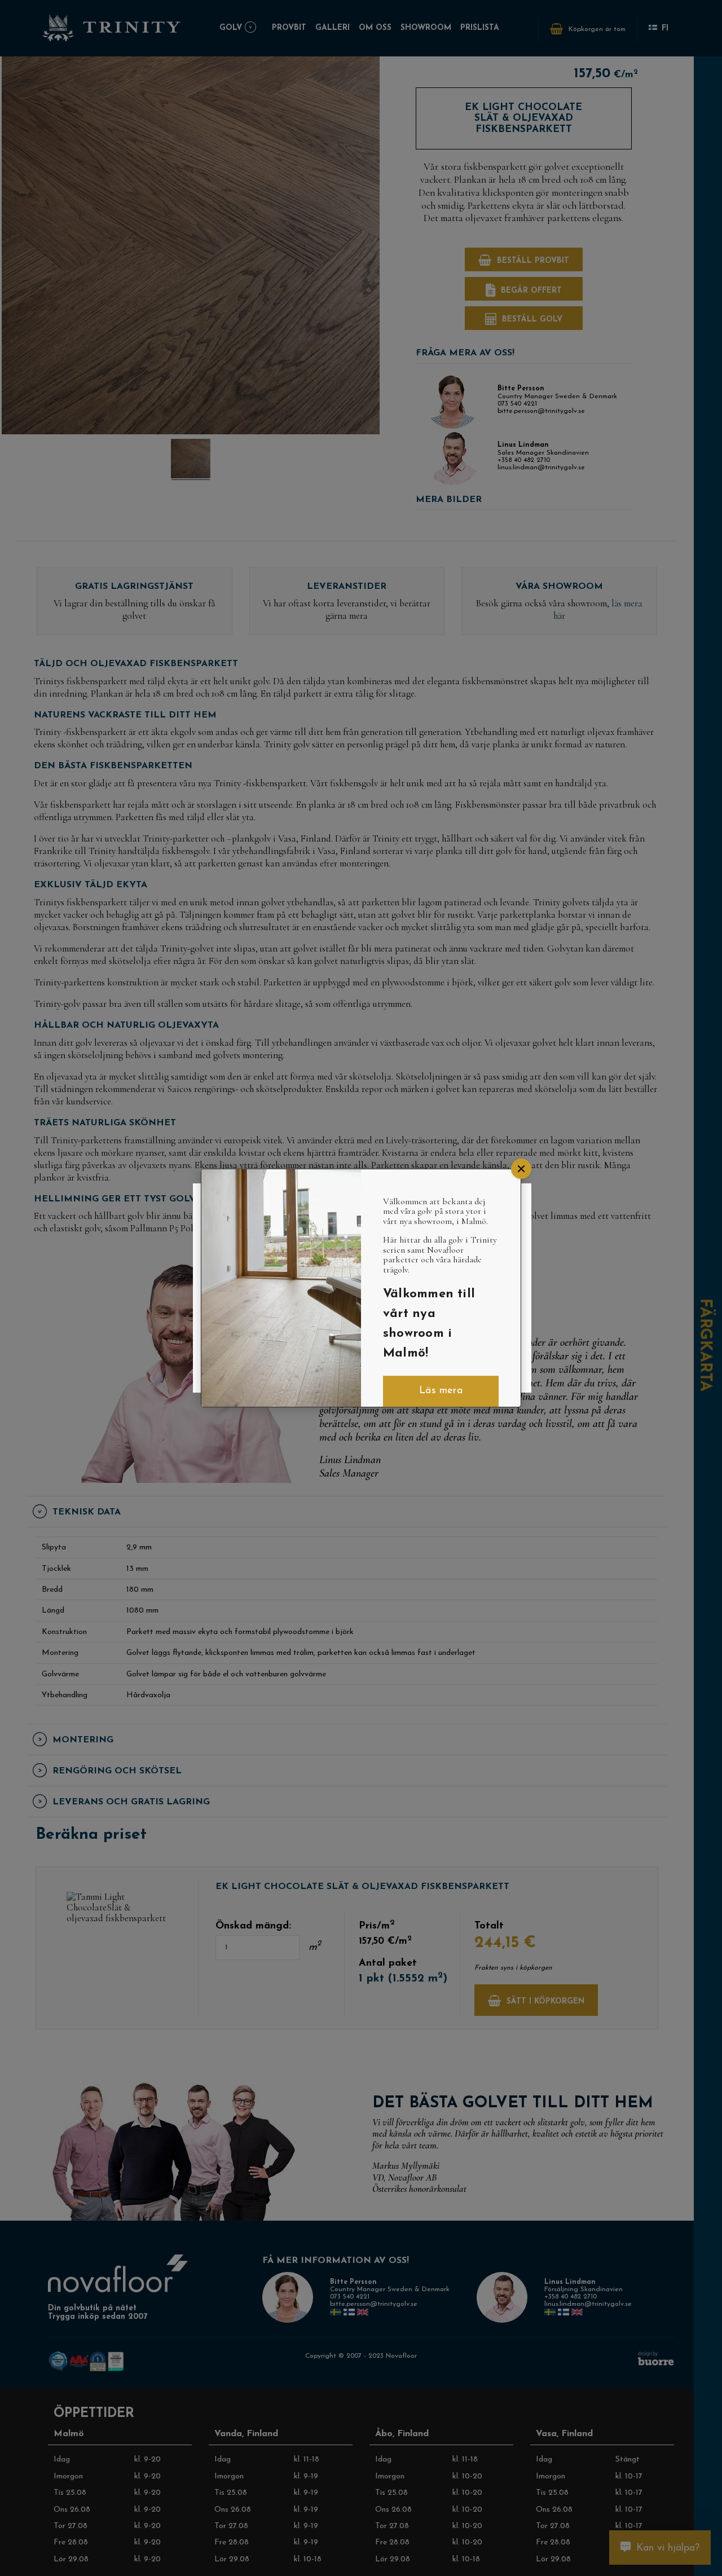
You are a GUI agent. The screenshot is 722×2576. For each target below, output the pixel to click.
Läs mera (441, 1392)
